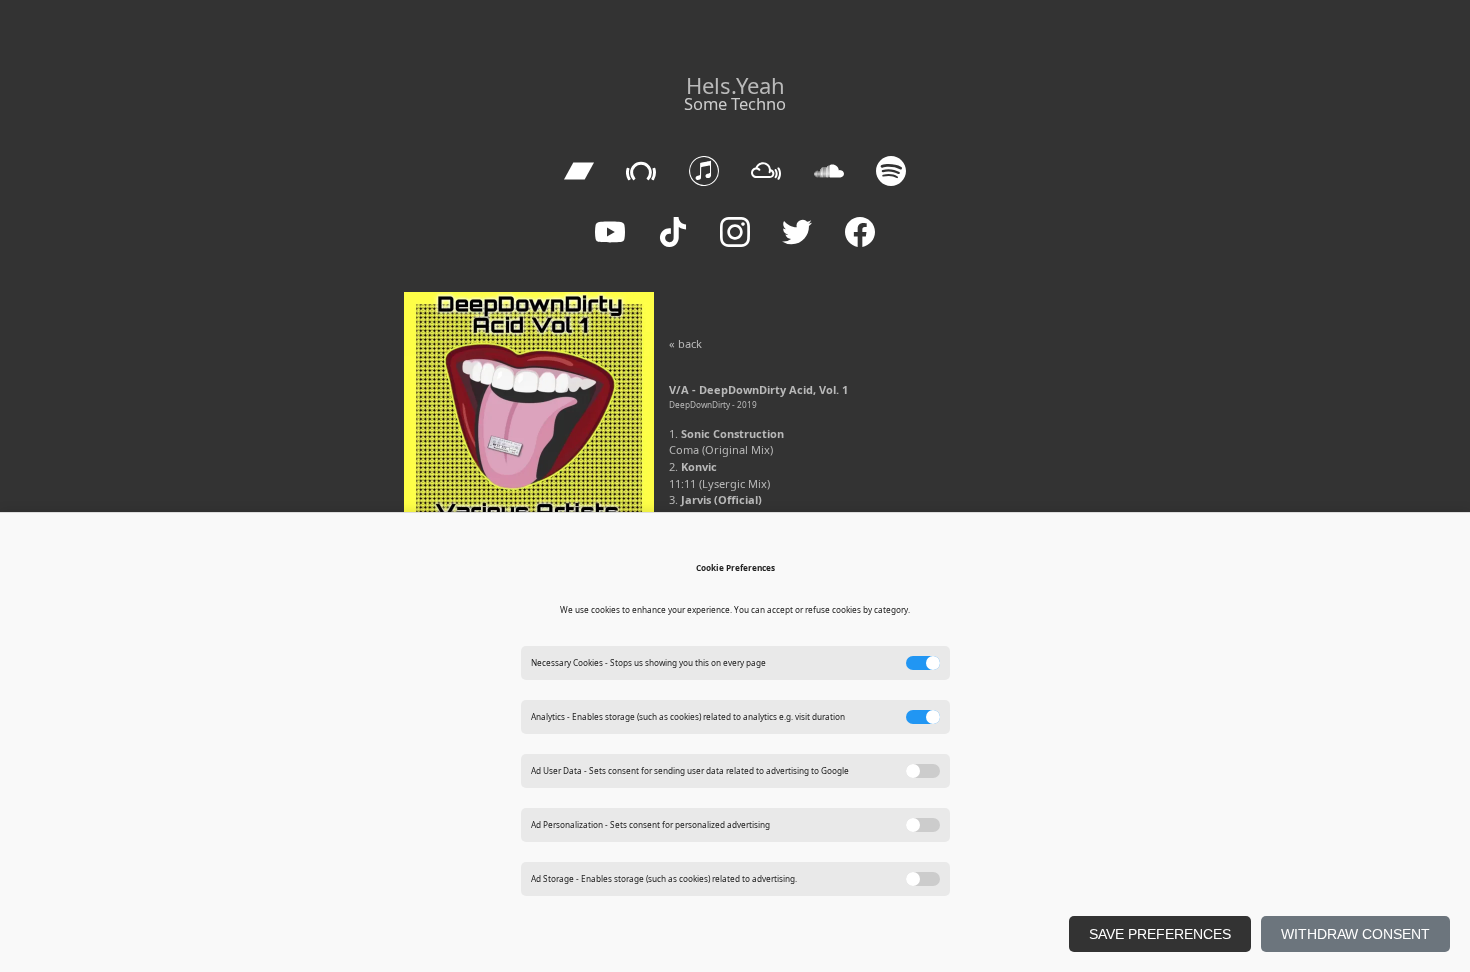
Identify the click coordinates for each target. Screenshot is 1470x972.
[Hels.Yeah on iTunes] (703, 171)
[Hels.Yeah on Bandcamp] (578, 171)
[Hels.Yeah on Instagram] (734, 232)
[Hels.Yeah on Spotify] (890, 171)
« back (685, 343)
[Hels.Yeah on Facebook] (859, 232)
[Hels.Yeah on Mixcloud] (766, 171)
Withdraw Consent (1355, 934)
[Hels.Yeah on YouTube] (610, 232)
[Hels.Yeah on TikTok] (672, 232)
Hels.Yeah (735, 85)
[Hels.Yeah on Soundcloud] (828, 171)
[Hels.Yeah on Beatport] (641, 171)
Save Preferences (1160, 934)
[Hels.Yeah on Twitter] (797, 232)
